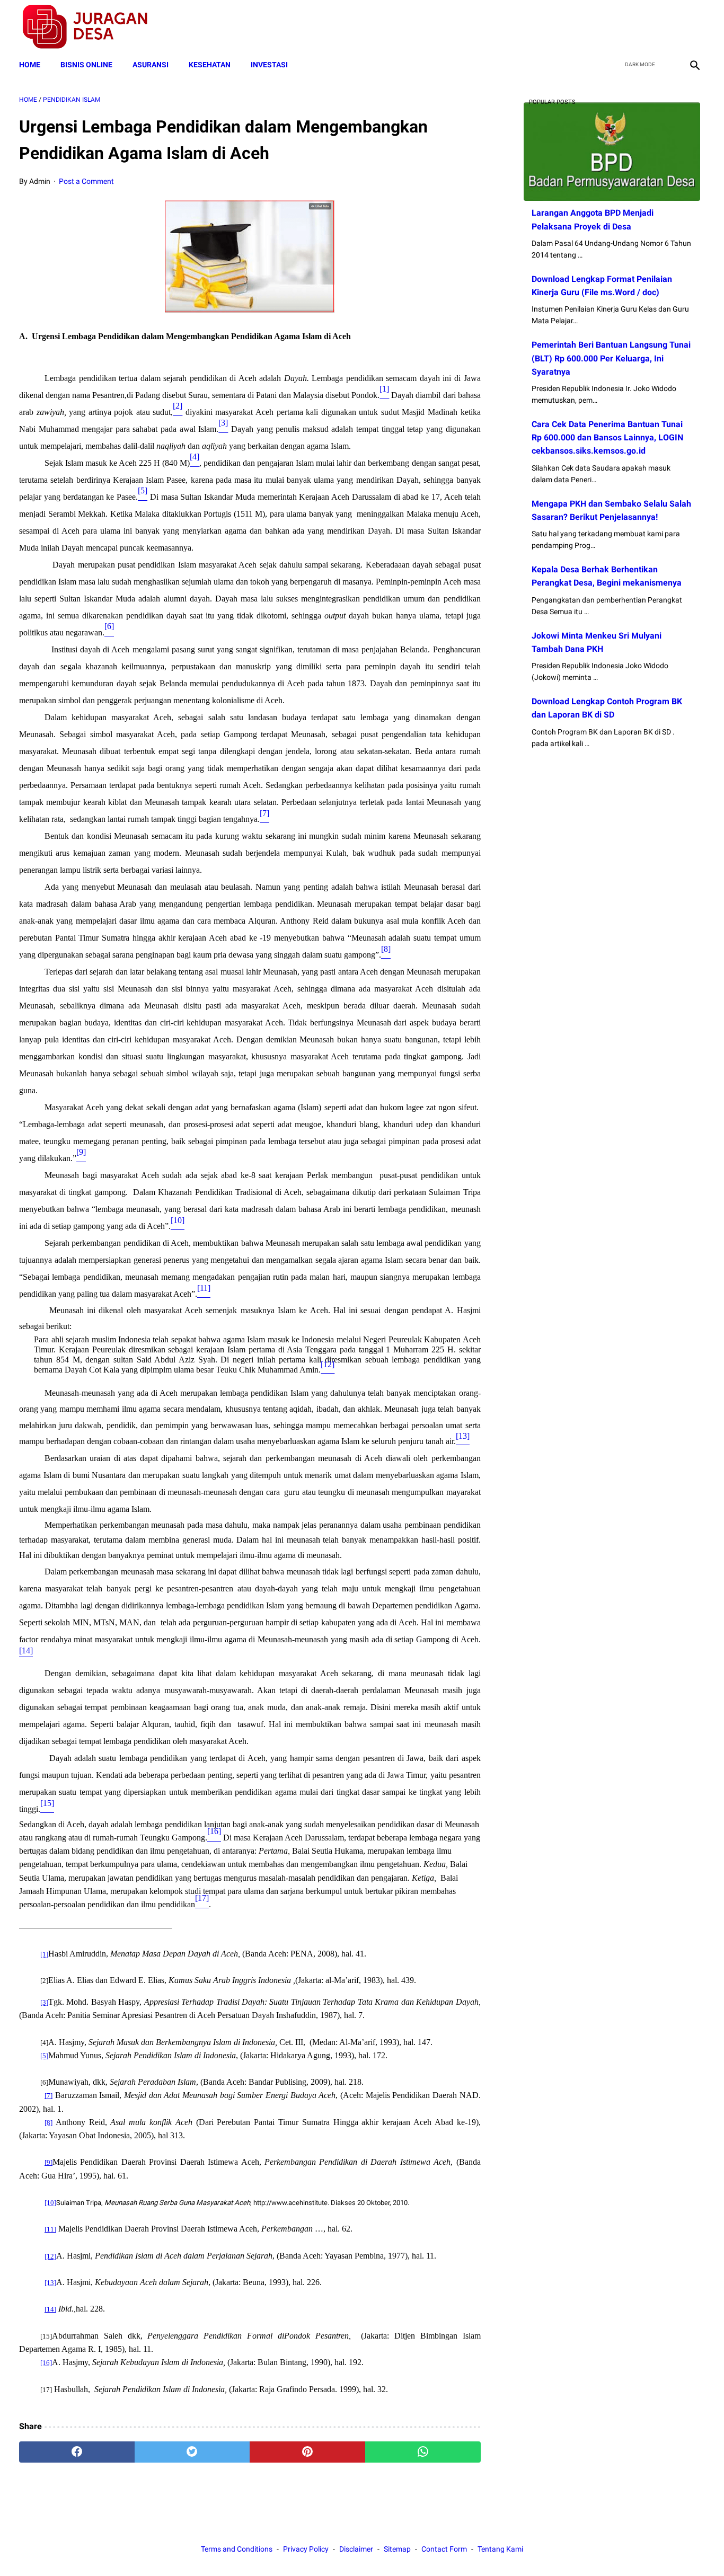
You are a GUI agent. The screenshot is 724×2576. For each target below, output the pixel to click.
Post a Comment (86, 181)
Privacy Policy (306, 2549)
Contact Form (444, 2549)
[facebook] (619, 27)
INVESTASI (269, 65)
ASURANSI (151, 65)
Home (30, 65)
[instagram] (694, 27)
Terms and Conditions (237, 2549)
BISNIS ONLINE (86, 65)
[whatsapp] (423, 2452)
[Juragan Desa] (92, 27)
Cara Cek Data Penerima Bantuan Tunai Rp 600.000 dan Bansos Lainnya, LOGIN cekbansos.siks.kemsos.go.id (607, 437)
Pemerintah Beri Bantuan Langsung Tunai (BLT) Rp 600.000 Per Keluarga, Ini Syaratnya (611, 358)
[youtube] (669, 27)
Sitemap (397, 2549)
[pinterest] (307, 2452)
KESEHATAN (210, 65)
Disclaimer (356, 2549)
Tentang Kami (500, 2549)
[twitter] (644, 27)
